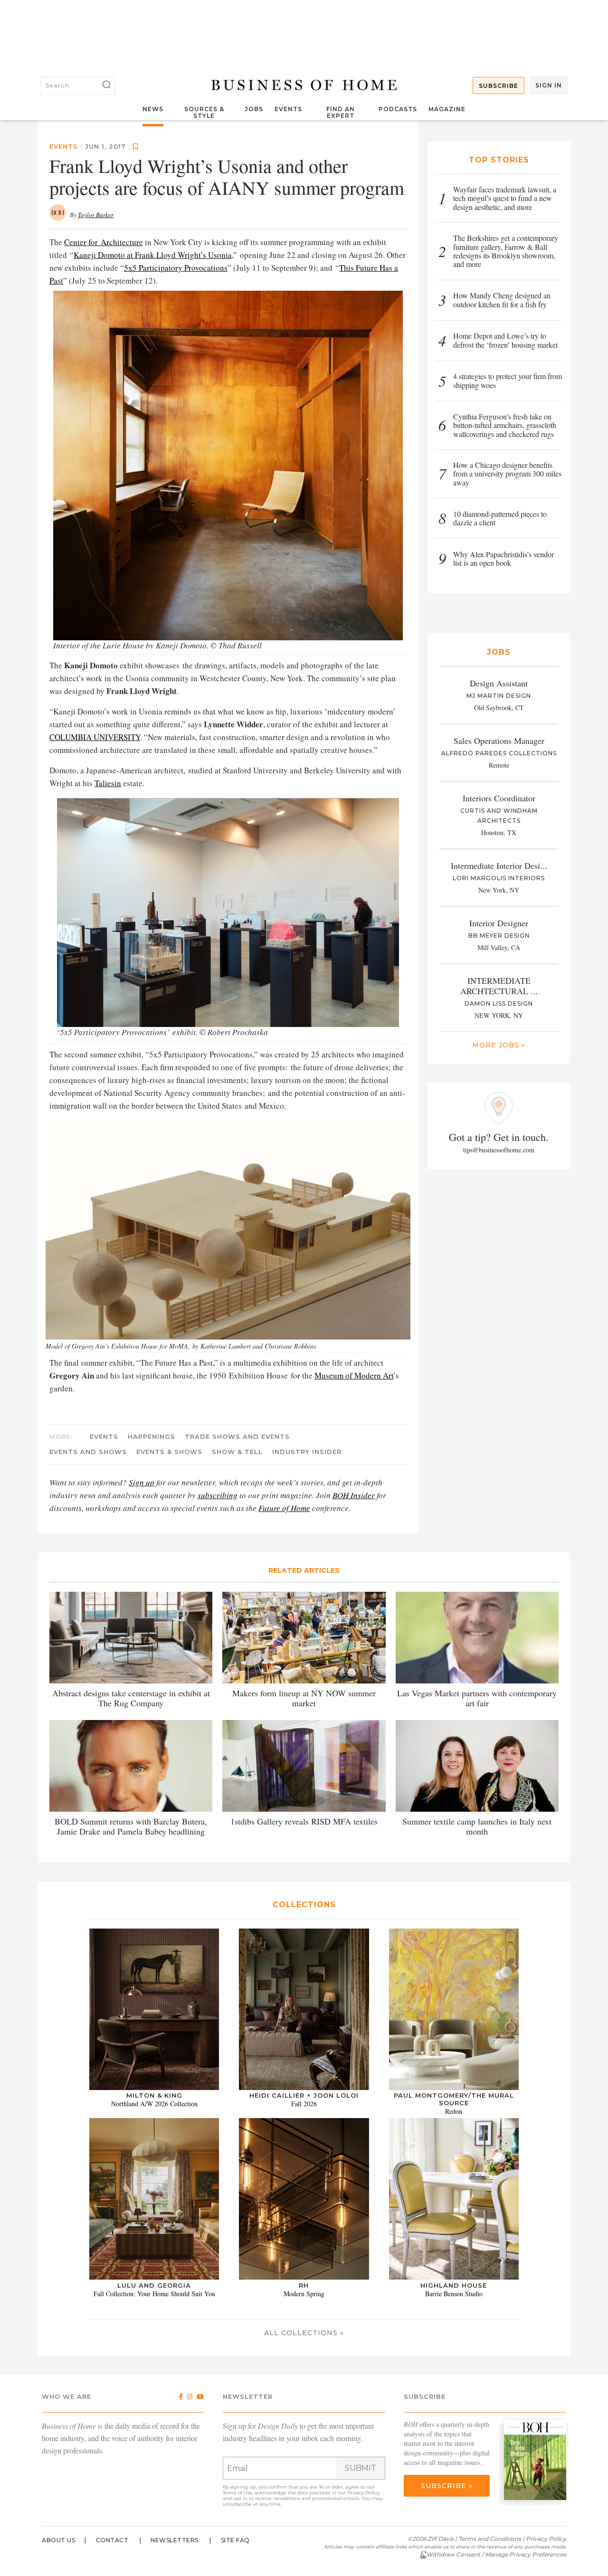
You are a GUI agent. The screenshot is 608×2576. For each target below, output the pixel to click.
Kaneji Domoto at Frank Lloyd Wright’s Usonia (153, 255)
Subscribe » (447, 2486)
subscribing (218, 1495)
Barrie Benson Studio (454, 2294)
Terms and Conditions (490, 2539)
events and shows (88, 1452)
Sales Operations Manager (499, 741)
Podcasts (398, 109)
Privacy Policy (363, 2493)
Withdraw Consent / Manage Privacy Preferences (496, 2554)
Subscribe (499, 86)
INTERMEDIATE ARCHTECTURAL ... (499, 986)
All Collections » (304, 2333)
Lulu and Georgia (154, 2285)
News (153, 109)
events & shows (169, 1452)
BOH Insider (354, 1495)
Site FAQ (235, 2540)
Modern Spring (304, 2294)
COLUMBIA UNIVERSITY (95, 737)
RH (304, 2285)
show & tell (237, 1452)
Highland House (454, 2285)
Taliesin (108, 783)
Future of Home (284, 1508)
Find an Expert (341, 112)
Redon (454, 2111)
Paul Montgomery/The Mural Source (454, 2099)
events (64, 146)
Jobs (254, 109)
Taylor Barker (96, 215)
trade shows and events (237, 1436)
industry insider (307, 1452)
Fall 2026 (304, 2104)
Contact (112, 2540)
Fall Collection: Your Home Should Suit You (154, 2294)
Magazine (447, 109)
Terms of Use (237, 2493)
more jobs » (499, 1045)
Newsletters (175, 2540)
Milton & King (154, 2095)
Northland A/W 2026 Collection (154, 2104)
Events (288, 109)
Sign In (549, 85)
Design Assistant (499, 683)
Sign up (142, 1482)
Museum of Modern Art (354, 1375)
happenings (152, 1436)
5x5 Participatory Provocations (176, 268)
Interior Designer (499, 923)
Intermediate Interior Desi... (499, 865)
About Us (58, 2540)
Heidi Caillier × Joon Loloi (304, 2095)
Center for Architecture (104, 242)
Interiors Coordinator (499, 798)
